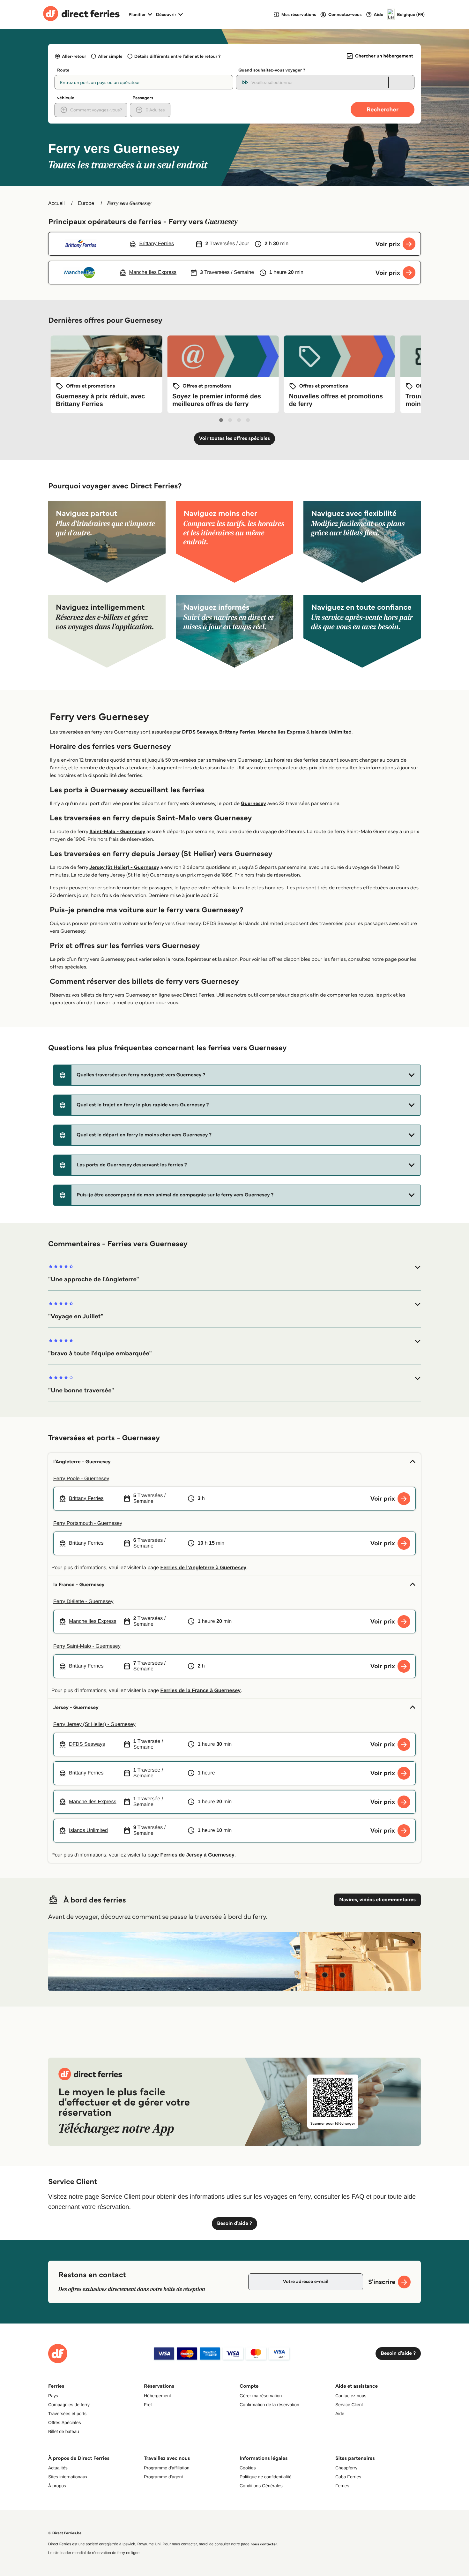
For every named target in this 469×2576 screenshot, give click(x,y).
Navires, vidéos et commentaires (377, 1900)
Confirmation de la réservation (269, 2405)
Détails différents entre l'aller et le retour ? (178, 56)
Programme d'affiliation (167, 2468)
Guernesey (253, 804)
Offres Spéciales (64, 2422)
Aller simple (110, 56)
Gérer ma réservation (261, 2396)
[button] (237, 1075)
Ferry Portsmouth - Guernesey (88, 1523)
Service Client (349, 2405)
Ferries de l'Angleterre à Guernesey (204, 1568)
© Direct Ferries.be (65, 2533)
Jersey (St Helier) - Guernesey (124, 867)
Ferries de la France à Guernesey (201, 1691)
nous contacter (264, 2544)
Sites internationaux (68, 2477)
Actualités (58, 2468)
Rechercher (383, 109)
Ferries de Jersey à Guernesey (197, 1855)
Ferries (342, 2486)
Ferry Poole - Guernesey (81, 1479)
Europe (86, 203)
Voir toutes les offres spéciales (235, 438)
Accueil (56, 203)
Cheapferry (346, 2468)
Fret (148, 2405)
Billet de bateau (64, 2431)
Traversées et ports (67, 2414)
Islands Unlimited (331, 732)
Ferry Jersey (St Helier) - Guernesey (94, 1725)
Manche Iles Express (281, 732)
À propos (57, 2486)
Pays (53, 2396)
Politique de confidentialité (266, 2477)
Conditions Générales (261, 2486)
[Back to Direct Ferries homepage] (81, 14)
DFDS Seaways (199, 732)
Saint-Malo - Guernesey (117, 832)
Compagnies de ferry (69, 2405)
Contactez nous (351, 2396)
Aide (340, 2414)
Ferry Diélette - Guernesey (83, 1602)
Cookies (248, 2468)
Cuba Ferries (348, 2477)
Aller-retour (74, 56)
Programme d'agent (164, 2477)
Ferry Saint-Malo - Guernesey (87, 1646)
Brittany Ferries (237, 732)
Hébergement (157, 2396)
